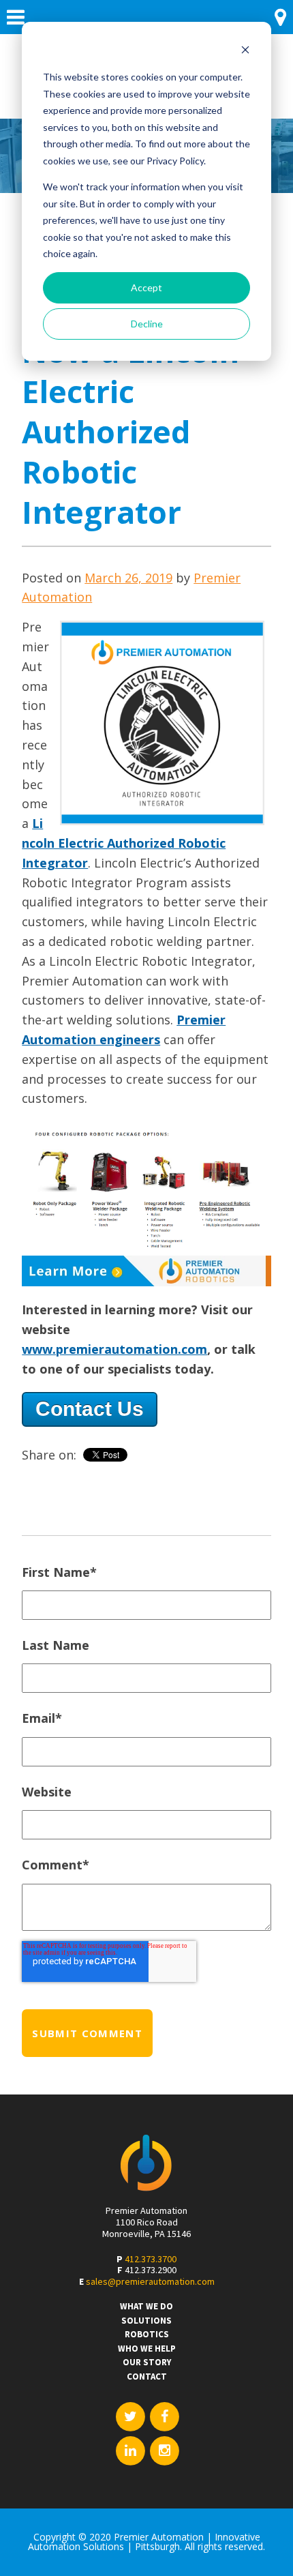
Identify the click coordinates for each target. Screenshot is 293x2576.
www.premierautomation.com (114, 1349)
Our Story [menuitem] (147, 2363)
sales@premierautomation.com (150, 2281)
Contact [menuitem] (147, 2377)
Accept (146, 287)
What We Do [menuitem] (146, 2307)
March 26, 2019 (128, 578)
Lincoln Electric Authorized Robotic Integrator (124, 843)
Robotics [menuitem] (147, 2335)
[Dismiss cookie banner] (245, 51)
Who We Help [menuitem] (147, 2349)
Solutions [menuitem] (146, 2321)
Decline (147, 324)
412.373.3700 (151, 2259)
